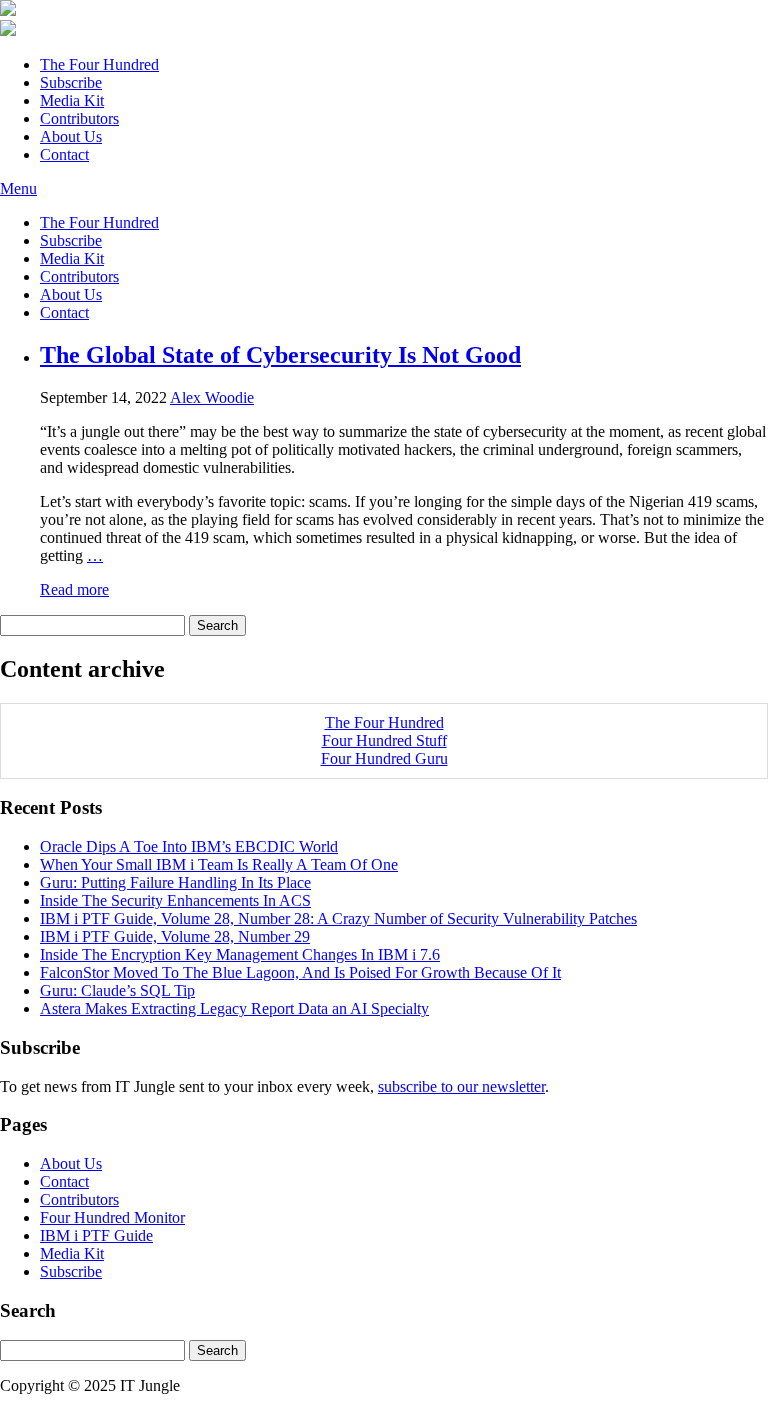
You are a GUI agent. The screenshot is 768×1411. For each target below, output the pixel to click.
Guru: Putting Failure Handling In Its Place (175, 882)
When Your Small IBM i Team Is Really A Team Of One (219, 864)
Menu (18, 188)
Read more (74, 589)
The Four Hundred (99, 64)
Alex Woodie (212, 397)
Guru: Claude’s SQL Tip (117, 990)
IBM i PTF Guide (96, 1235)
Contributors (79, 118)
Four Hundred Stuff (384, 740)
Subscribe (71, 82)
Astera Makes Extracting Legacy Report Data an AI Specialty (234, 1008)
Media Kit (72, 100)
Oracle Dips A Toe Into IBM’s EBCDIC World (189, 846)
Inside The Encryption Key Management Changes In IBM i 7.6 (240, 954)
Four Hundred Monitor (112, 1217)
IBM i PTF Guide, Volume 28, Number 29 (175, 936)
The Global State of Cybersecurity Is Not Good (280, 355)
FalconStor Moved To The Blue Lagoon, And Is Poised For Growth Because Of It (300, 972)
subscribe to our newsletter (461, 1086)
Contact (64, 154)
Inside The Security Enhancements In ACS (175, 900)
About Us (71, 136)
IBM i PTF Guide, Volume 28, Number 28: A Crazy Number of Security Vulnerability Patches (338, 918)
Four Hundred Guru (384, 758)
